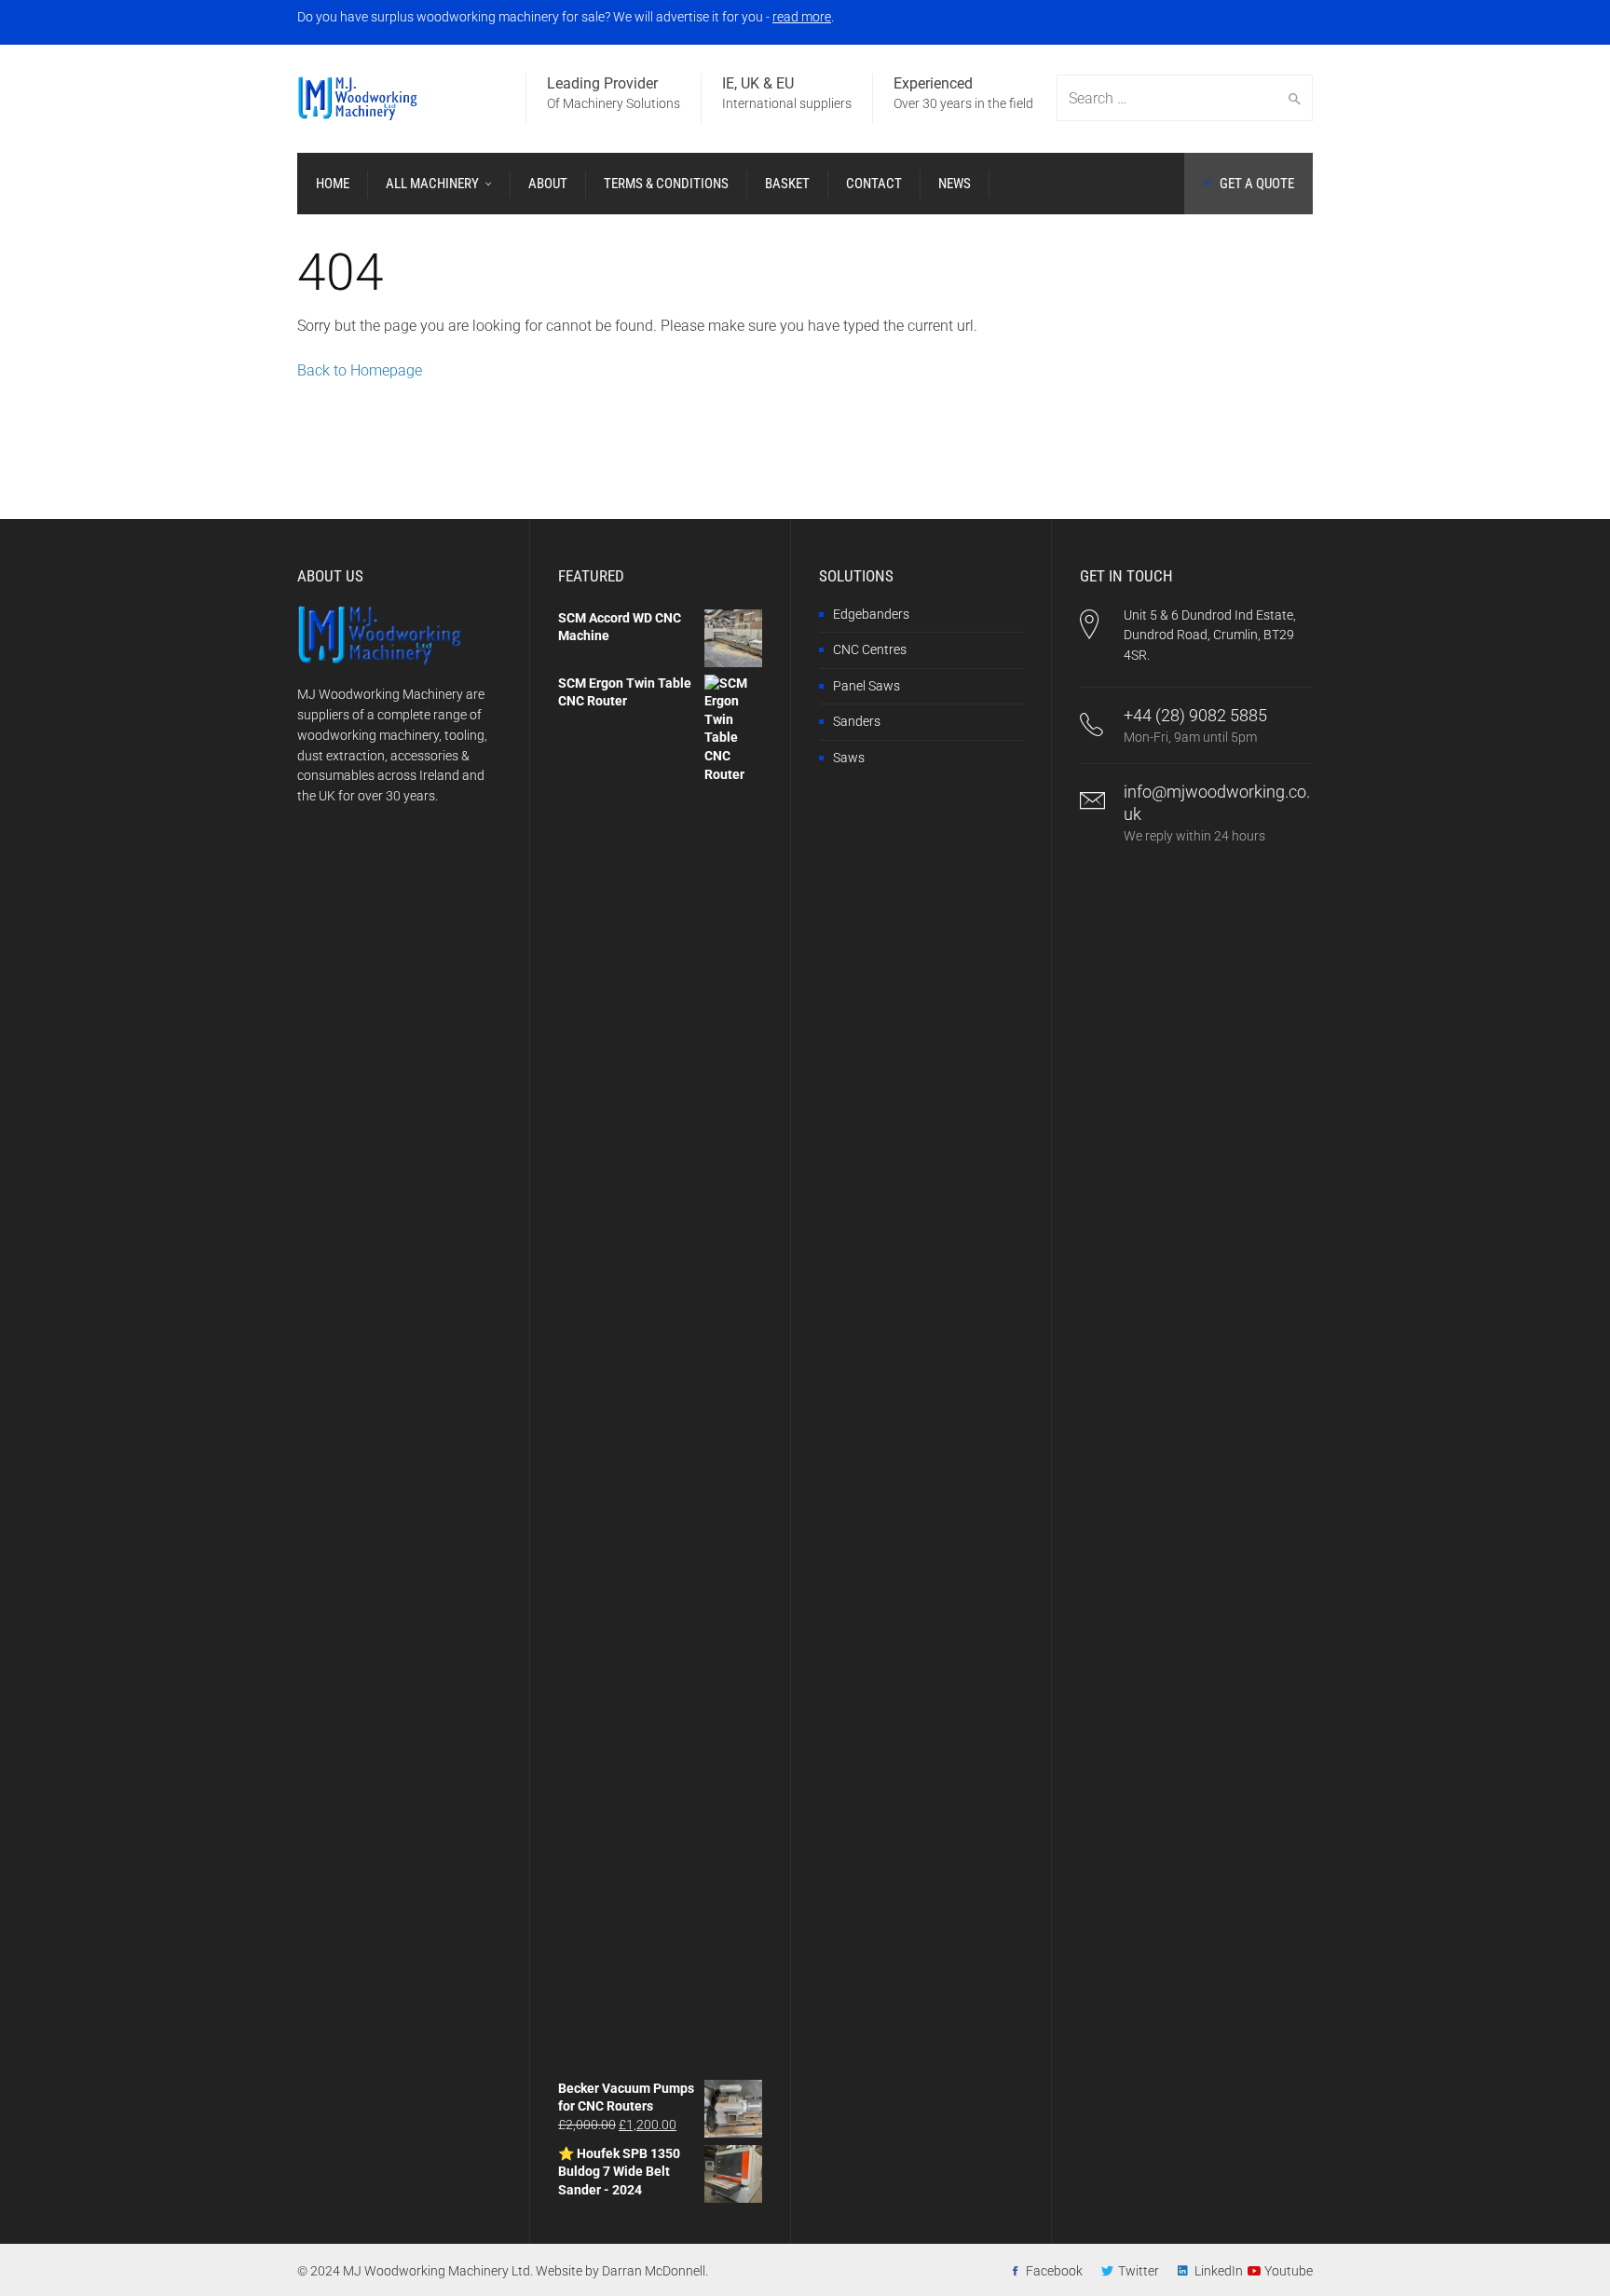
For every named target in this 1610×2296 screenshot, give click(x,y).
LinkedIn (1219, 2271)
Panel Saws (866, 686)
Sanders (857, 721)
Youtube (1289, 2271)
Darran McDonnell (654, 2271)
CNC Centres (870, 649)
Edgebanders (871, 614)
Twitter (1139, 2271)
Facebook (1054, 2271)
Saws (849, 758)
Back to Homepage (360, 370)
